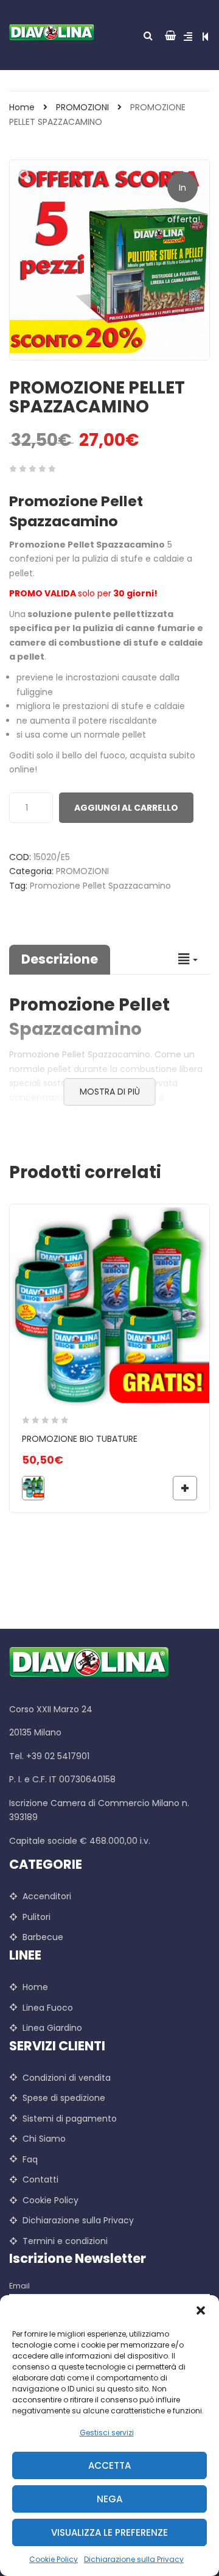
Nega (109, 2499)
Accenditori (47, 1896)
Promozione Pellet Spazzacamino (100, 886)
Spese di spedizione (64, 2098)
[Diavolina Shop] (55, 32)
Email (19, 2286)
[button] (201, 2310)
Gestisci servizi (107, 2433)
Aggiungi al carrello (126, 808)
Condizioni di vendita (67, 2078)
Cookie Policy (54, 2559)
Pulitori (36, 1917)
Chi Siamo (44, 2139)
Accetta (109, 2465)
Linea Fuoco (48, 2008)
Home (22, 107)
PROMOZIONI (82, 107)
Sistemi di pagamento (70, 2119)
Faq (30, 2159)
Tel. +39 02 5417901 (49, 1756)
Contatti (40, 2179)
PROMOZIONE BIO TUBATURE (80, 1439)
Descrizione (60, 959)
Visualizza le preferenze (109, 2532)
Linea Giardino (52, 2028)
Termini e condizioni (65, 2241)
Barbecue (43, 1937)
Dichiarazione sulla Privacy (134, 2559)
